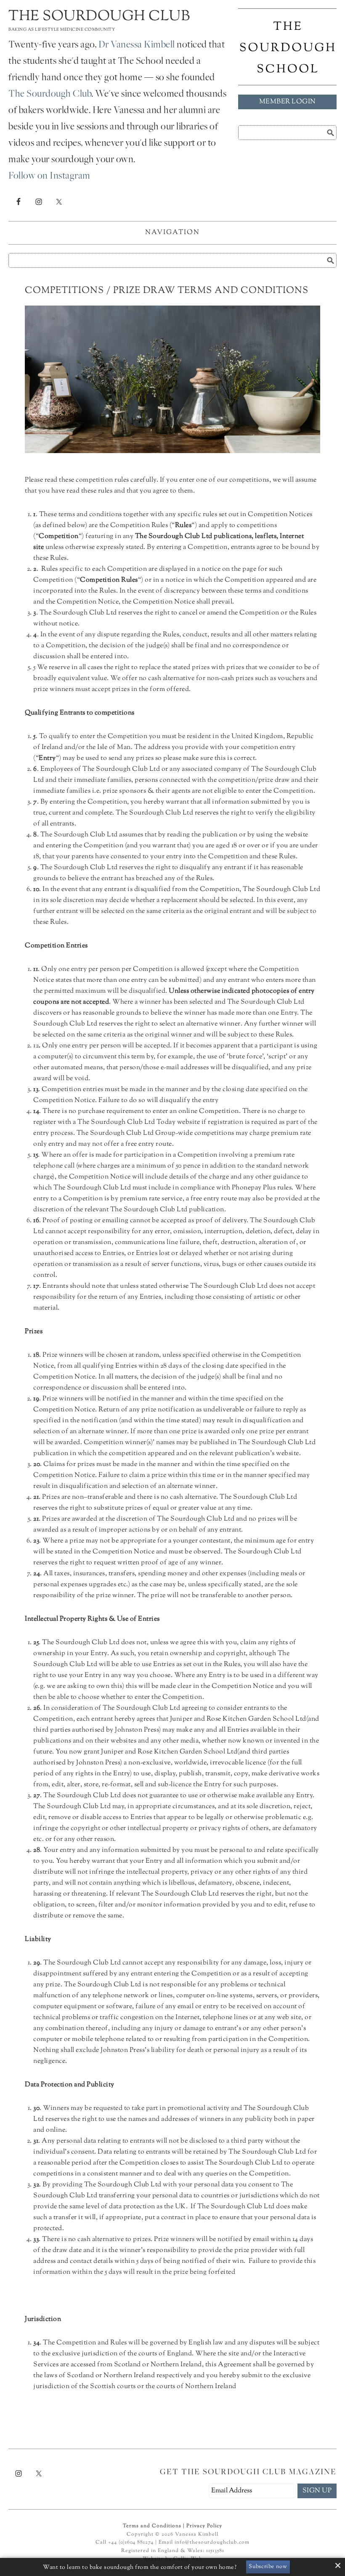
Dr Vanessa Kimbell (137, 45)
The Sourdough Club (99, 17)
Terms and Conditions (152, 2526)
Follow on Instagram (49, 177)
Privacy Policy (204, 2526)
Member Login (288, 102)
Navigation (172, 233)
